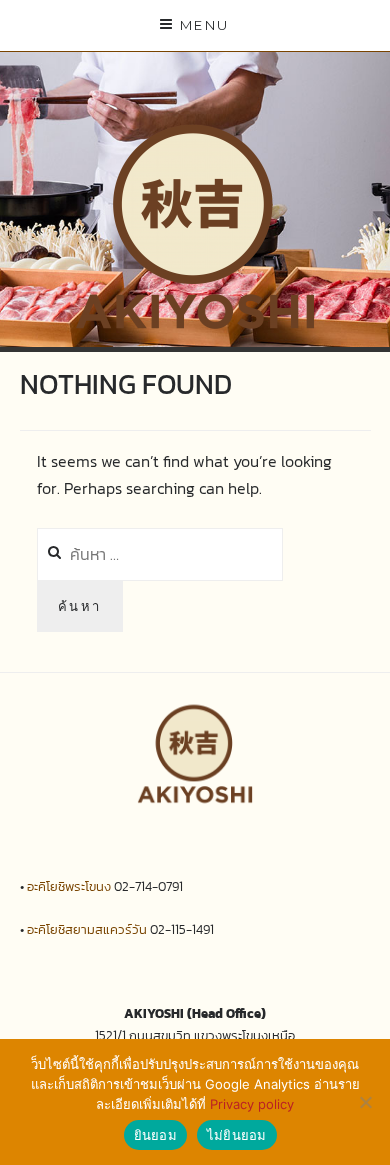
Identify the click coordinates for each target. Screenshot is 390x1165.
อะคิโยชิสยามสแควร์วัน (87, 929)
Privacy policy (252, 1104)
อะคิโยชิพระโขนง (69, 886)
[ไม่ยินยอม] (365, 1102)
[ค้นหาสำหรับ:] (160, 554)
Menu (205, 25)
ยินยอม (155, 1135)
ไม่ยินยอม (237, 1135)
